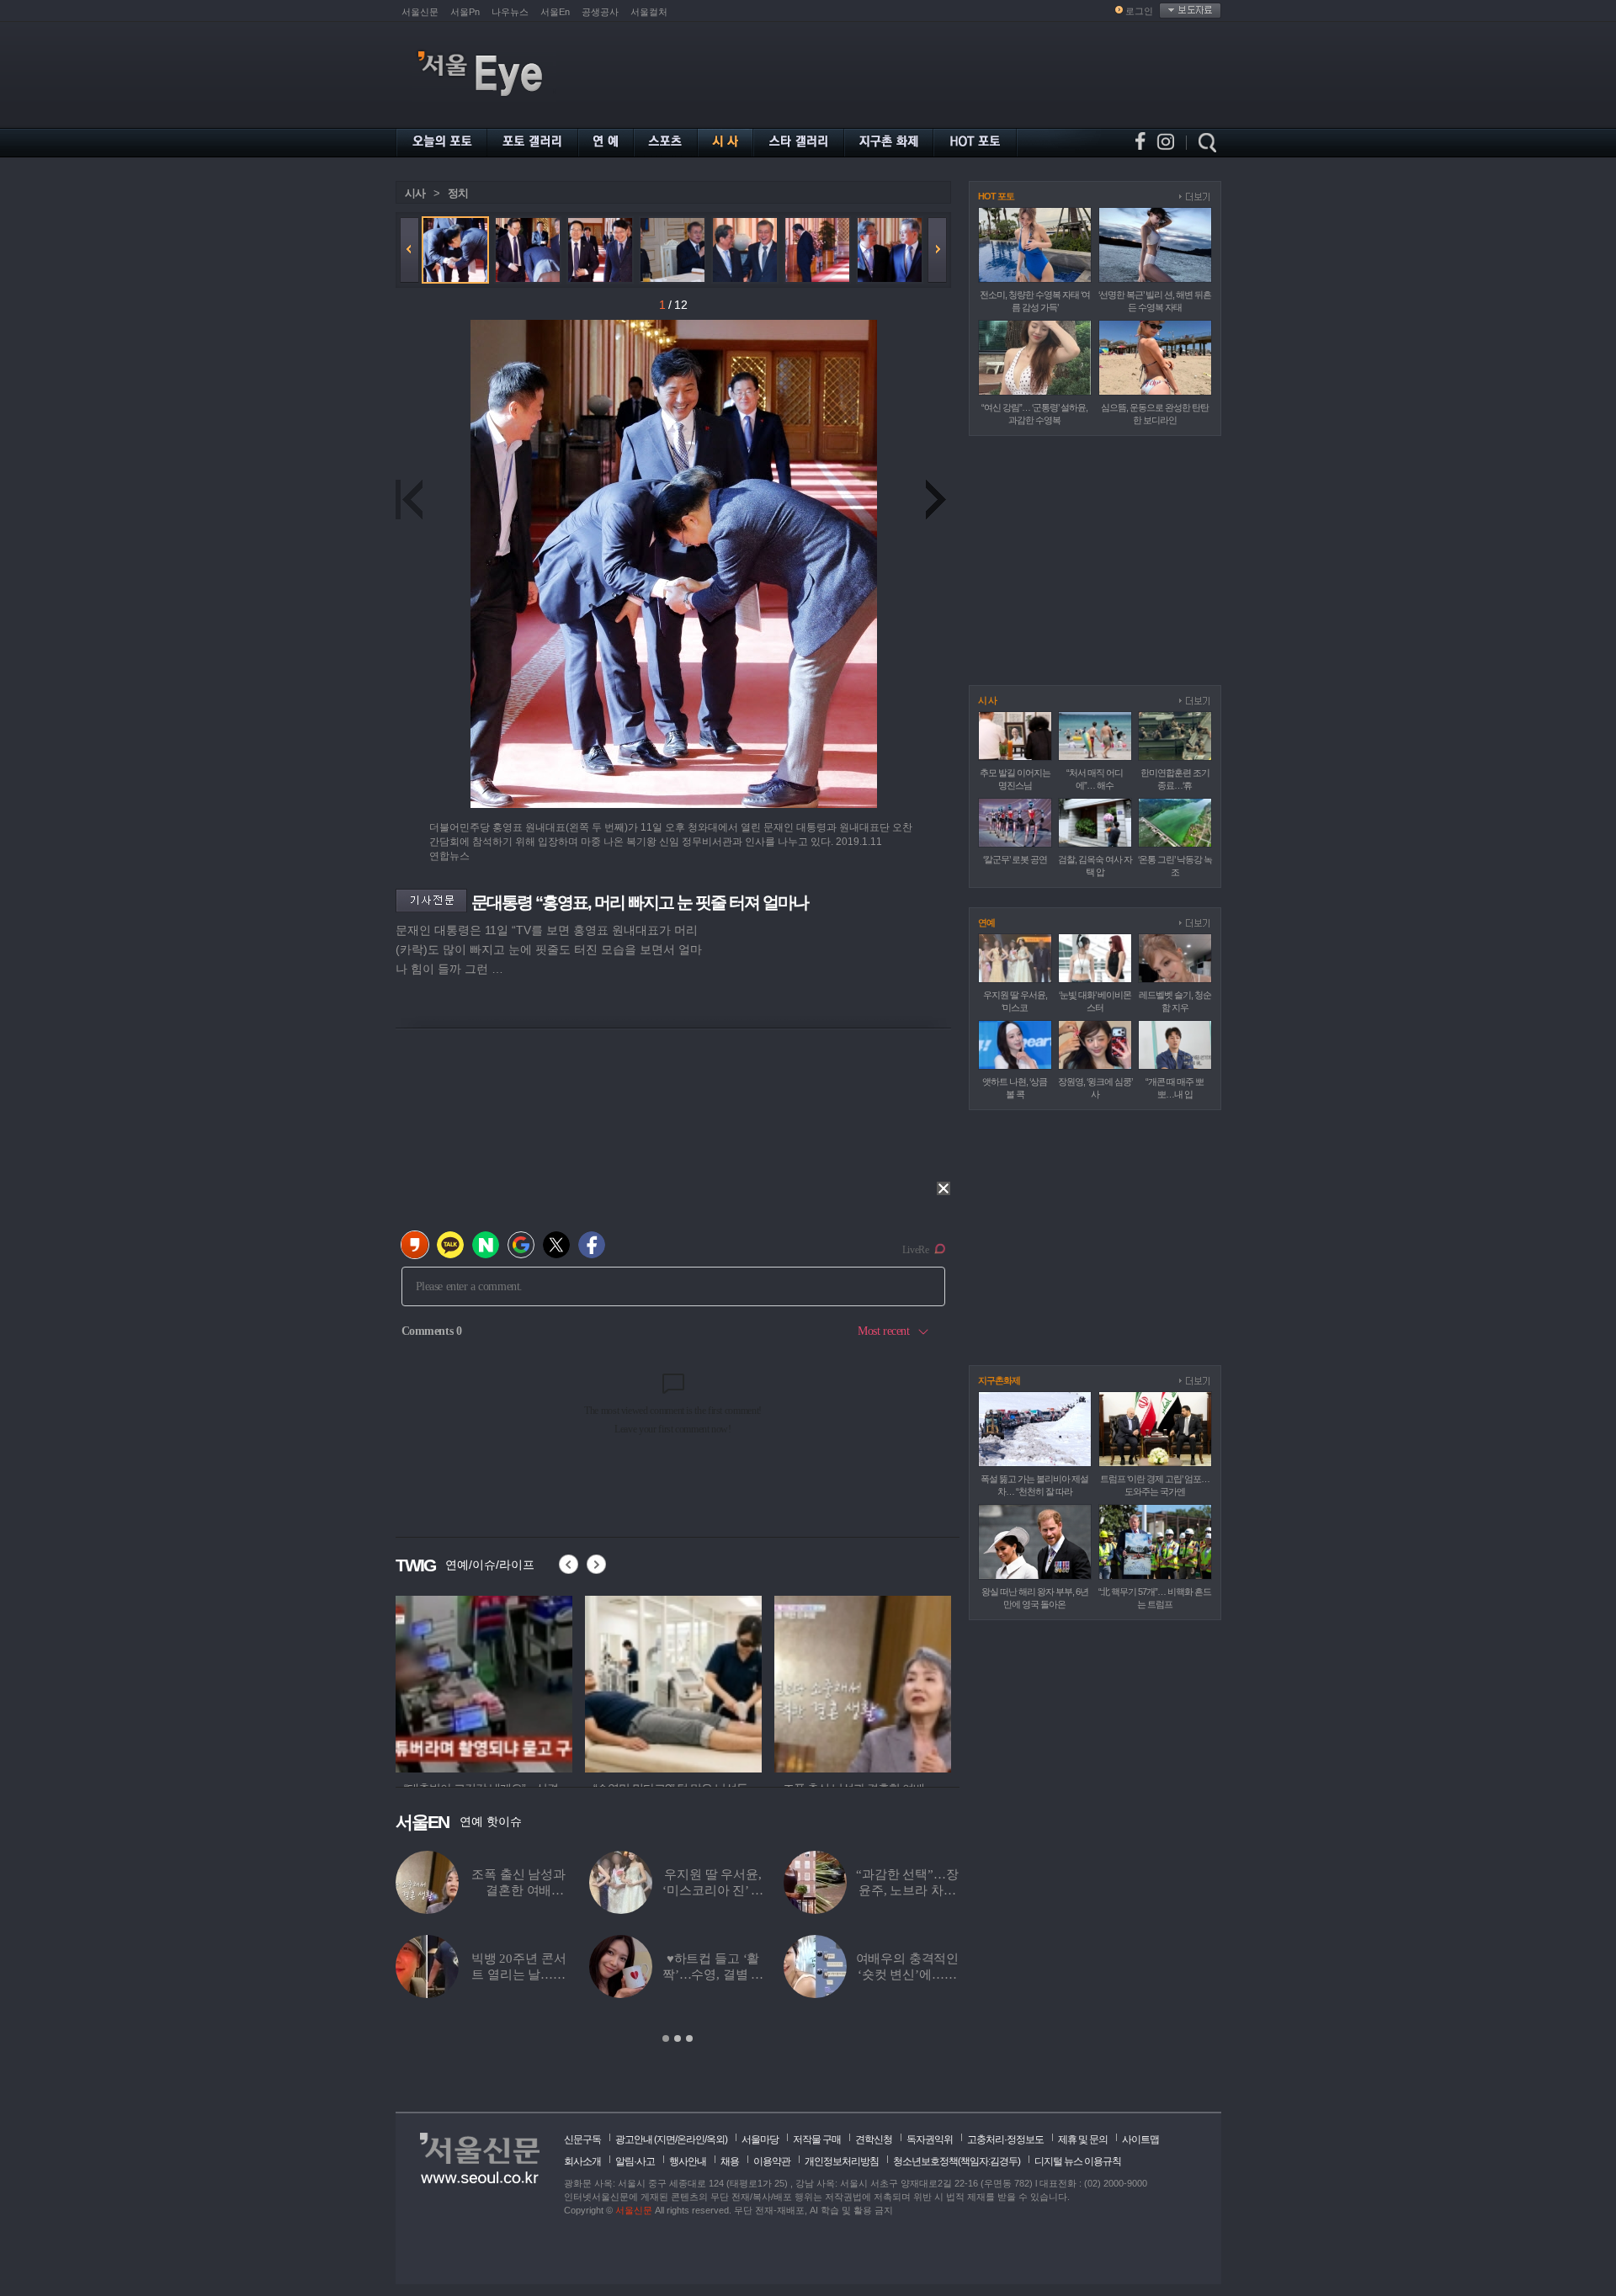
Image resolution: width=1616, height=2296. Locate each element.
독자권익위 (930, 2139)
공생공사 (600, 12)
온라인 (691, 2139)
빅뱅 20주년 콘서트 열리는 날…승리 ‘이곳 (519, 1974)
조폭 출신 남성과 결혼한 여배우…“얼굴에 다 (518, 1890)
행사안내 (688, 2161)
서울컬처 (649, 12)
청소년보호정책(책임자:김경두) (957, 2161)
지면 (666, 2139)
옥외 (715, 2139)
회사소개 (582, 2161)
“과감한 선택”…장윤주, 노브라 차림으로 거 (907, 1890)
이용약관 (772, 2161)
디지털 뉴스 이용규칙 (1078, 2161)
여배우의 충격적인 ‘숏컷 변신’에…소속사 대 (908, 1974)
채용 (730, 2161)
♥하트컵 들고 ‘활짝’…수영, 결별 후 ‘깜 (713, 1974)
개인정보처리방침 (842, 2161)
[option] (484, 1682)
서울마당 (760, 2139)
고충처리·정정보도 (1005, 2139)
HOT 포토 (996, 196)
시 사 (987, 700)
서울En (555, 12)
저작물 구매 (817, 2139)
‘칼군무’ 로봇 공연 (1015, 859)
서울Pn (465, 12)
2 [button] (678, 2038)
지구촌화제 (999, 1380)
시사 (415, 193)
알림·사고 (635, 2161)
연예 (986, 922)
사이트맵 (1140, 2139)
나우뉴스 (510, 12)
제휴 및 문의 (1083, 2139)
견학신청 (874, 2139)
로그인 (1139, 11)
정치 (458, 193)
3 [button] (689, 2038)
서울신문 (420, 12)
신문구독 (582, 2139)
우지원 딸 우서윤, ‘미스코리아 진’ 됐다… (712, 1890)
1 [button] (666, 2038)
